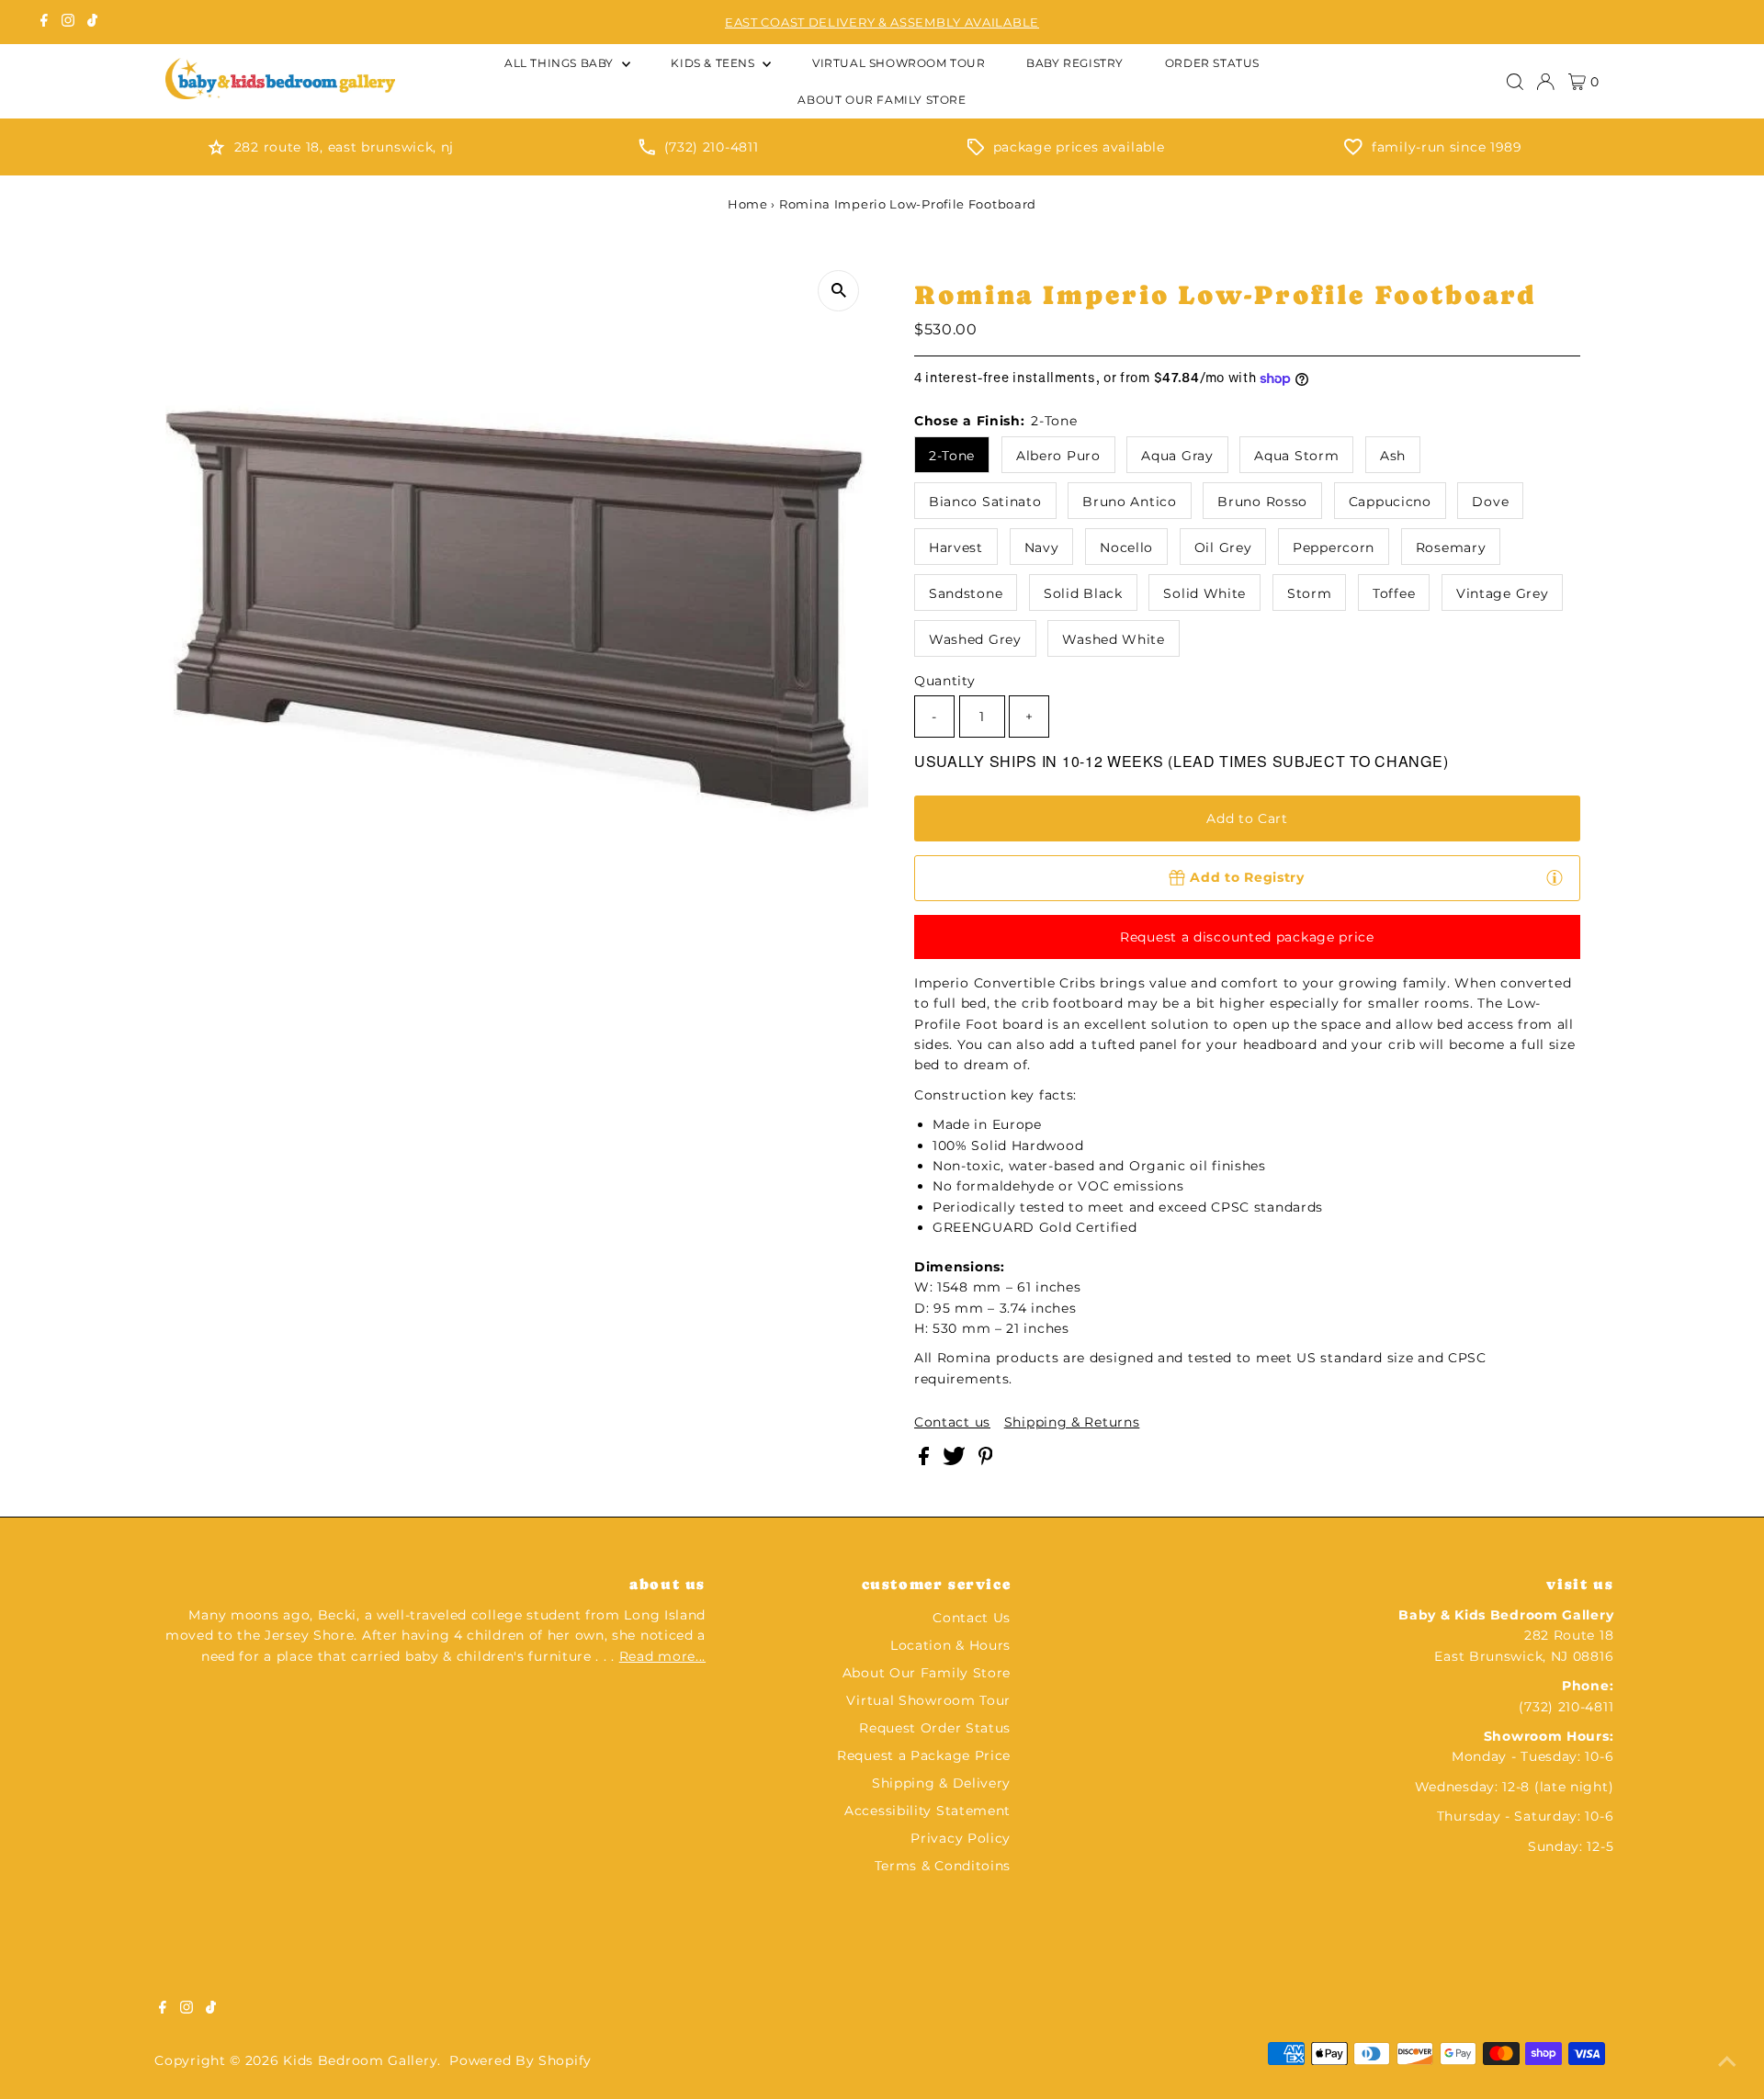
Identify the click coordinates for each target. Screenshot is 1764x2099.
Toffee (1394, 593)
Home (748, 204)
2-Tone (952, 456)
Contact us (952, 1422)
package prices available (1079, 147)
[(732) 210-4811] (647, 151)
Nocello (1126, 547)
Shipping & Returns (1072, 1422)
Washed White (1113, 639)
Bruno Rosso (1262, 502)
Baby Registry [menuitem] (1075, 63)
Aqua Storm (1296, 456)
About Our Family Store (927, 1673)
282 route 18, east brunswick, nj (344, 147)
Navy (1042, 547)
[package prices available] (976, 151)
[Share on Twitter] (956, 1461)
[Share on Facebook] (926, 1461)
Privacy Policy (961, 1838)
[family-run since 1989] (1353, 151)
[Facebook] (44, 22)
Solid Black (1083, 593)
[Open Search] (1515, 82)
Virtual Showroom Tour (928, 1700)
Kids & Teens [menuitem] (714, 63)
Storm (1310, 593)
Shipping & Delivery (941, 1783)
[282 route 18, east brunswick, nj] (216, 151)
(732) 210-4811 (712, 147)
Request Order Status (935, 1728)
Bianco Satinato (985, 502)
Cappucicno (1390, 502)
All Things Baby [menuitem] (561, 63)
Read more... (662, 1656)
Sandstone (966, 593)
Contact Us (972, 1618)
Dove (1490, 502)
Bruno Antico (1129, 502)
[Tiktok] (92, 22)
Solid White (1204, 593)
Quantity (945, 681)
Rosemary (1451, 547)
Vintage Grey (1502, 593)
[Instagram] (68, 22)
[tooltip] (1555, 877)
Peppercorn (1334, 547)
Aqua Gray (1177, 456)
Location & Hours (950, 1645)
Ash (1393, 456)
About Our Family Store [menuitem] (882, 100)
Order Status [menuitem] (1212, 63)
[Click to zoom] (838, 291)
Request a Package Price (924, 1755)
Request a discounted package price (1247, 937)
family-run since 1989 (1447, 147)
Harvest (956, 547)
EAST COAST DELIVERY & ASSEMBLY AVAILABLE (882, 22)
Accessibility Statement (927, 1811)
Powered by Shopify (520, 2060)
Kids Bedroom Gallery (360, 2060)
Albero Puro (1058, 456)
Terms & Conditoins (943, 1866)
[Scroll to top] (1727, 2062)
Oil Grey (1223, 547)
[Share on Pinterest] (986, 1461)
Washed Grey (975, 639)
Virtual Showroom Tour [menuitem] (899, 63)
